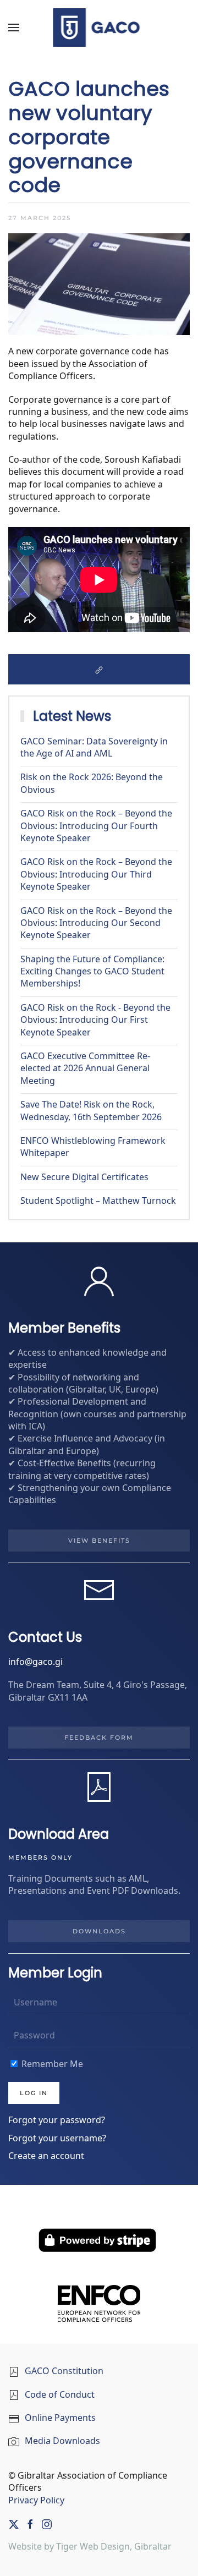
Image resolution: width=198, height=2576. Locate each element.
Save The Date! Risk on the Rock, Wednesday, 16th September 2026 (91, 1111)
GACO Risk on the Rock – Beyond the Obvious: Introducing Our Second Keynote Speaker (96, 924)
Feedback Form (99, 1738)
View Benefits (99, 1541)
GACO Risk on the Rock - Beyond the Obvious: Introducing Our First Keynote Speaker (95, 1021)
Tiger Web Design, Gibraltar (114, 2547)
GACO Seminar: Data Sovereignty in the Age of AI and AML (94, 748)
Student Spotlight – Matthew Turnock (98, 1201)
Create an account (46, 2156)
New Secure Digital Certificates (84, 1178)
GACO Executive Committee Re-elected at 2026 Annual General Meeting (85, 1069)
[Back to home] (99, 28)
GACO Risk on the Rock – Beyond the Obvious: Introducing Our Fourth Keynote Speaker (96, 826)
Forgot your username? (57, 2139)
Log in (34, 2093)
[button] (14, 28)
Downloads (99, 1931)
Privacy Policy (36, 2501)
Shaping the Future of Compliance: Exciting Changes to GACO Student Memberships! (92, 972)
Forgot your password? (57, 2121)
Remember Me (51, 2065)
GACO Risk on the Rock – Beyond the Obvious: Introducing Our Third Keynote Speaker (96, 875)
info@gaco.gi (35, 1662)
